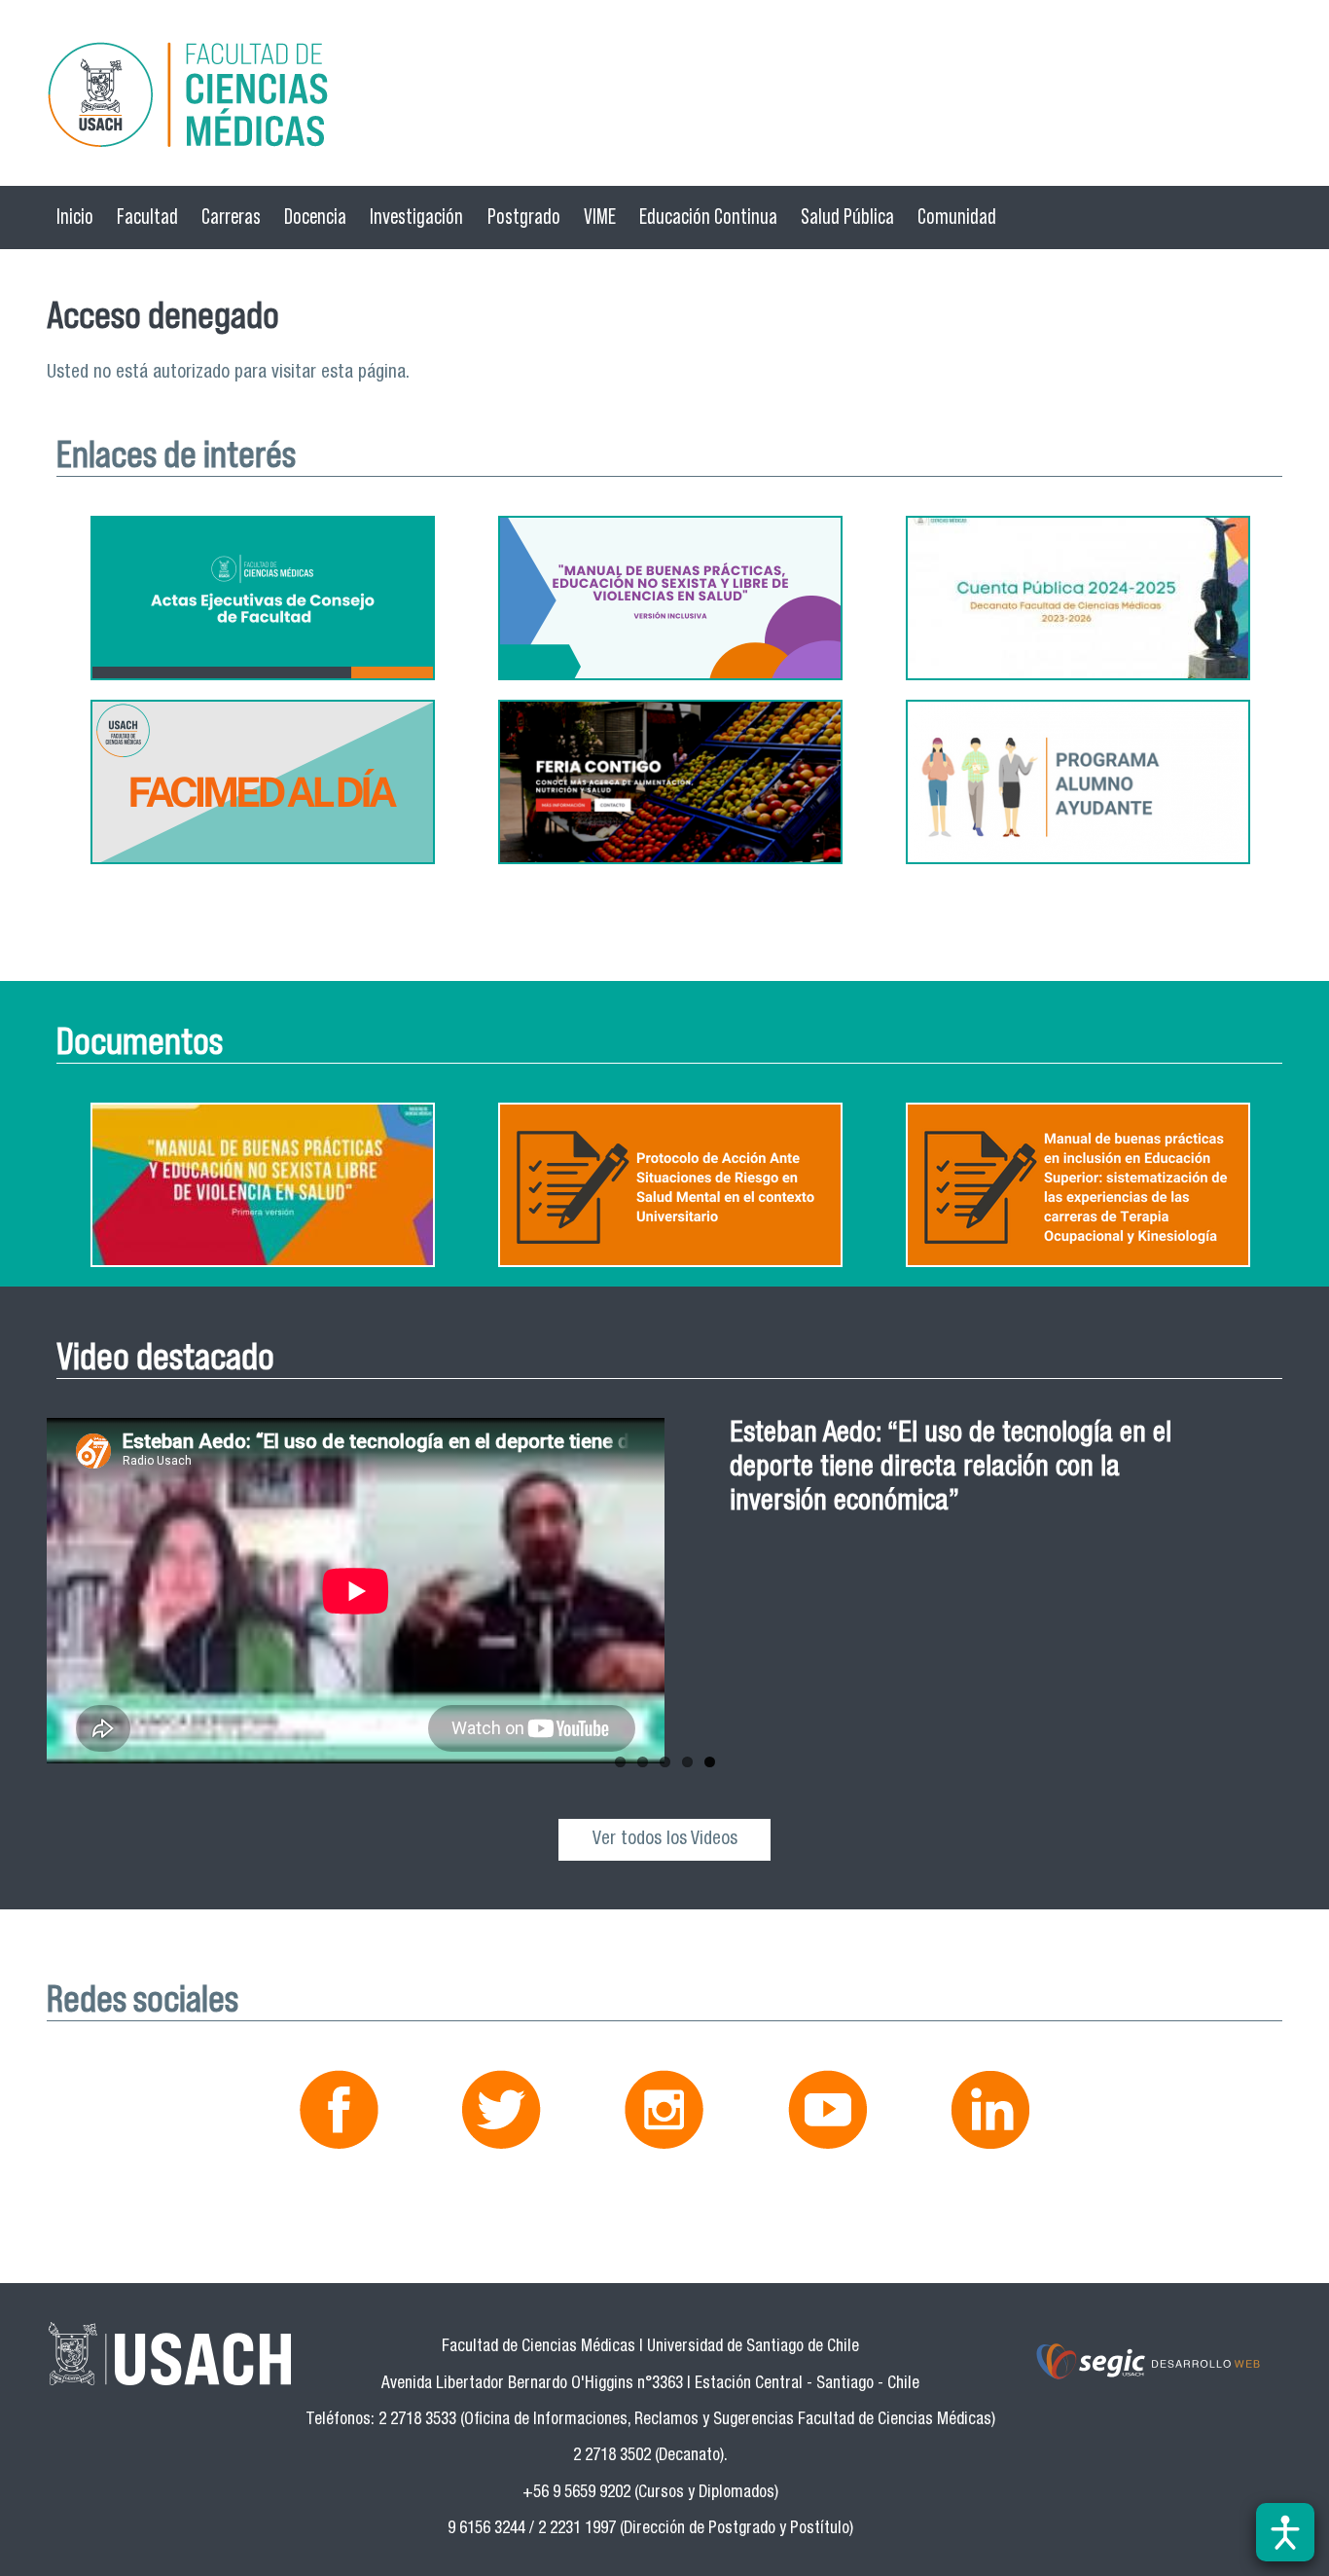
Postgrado (524, 217)
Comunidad (957, 217)
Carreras (231, 217)
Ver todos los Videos (665, 1840)
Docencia (315, 217)
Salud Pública (847, 217)
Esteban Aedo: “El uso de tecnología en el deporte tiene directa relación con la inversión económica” (951, 1469)
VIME (600, 217)
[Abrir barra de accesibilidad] (1285, 2532)
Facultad (147, 217)
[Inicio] (664, 98)
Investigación (416, 217)
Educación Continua (708, 217)
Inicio (75, 217)
